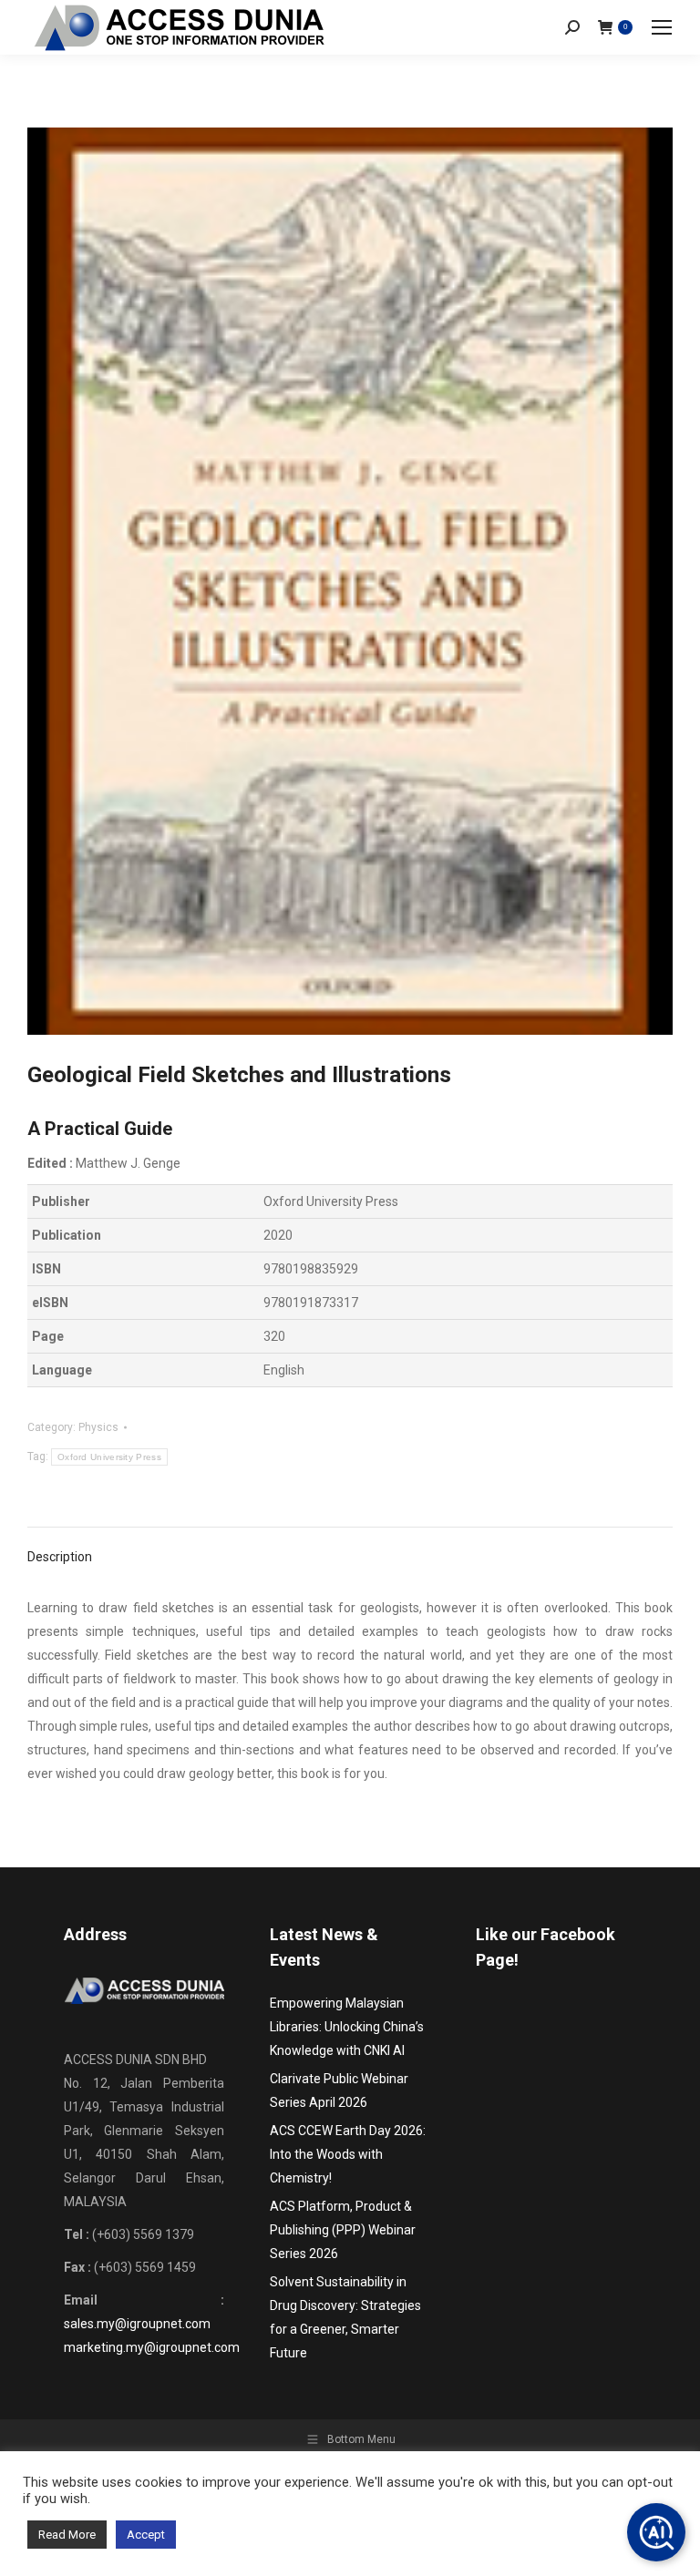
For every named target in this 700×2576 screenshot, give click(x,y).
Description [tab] (60, 1557)
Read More (67, 2535)
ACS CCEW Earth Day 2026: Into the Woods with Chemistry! (348, 2154)
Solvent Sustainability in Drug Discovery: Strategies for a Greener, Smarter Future (345, 2317)
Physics (98, 1427)
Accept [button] (146, 2535)
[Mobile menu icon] (662, 27)
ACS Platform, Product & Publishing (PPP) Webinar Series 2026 (343, 2230)
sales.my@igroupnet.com (137, 2324)
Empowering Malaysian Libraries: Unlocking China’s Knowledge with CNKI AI (347, 2027)
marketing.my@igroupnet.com (152, 2347)
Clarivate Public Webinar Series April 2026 (339, 2090)
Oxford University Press (109, 1457)
